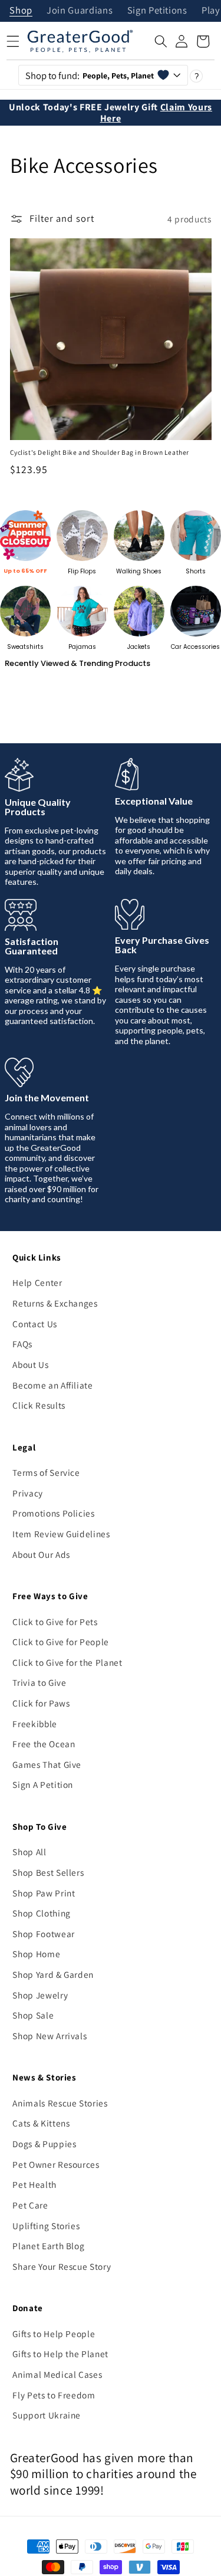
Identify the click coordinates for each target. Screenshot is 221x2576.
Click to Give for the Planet (67, 1662)
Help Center (37, 1282)
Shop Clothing (42, 1913)
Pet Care (30, 2205)
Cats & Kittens (41, 2123)
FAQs (22, 1344)
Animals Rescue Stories (60, 2103)
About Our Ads (41, 1554)
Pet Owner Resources (56, 2164)
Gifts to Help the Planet (60, 2354)
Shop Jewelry (40, 1995)
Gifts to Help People (54, 2334)
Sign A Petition (43, 1784)
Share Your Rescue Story (62, 2266)
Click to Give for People (61, 1642)
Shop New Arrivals (50, 2036)
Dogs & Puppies (44, 2144)
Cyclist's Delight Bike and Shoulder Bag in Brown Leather (100, 452)
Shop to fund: (90, 76)
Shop (21, 11)
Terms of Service (46, 1472)
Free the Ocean (44, 1744)
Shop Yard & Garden (53, 1974)
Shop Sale (33, 2015)
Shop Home (36, 1954)
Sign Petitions (157, 11)
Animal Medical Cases (57, 2374)
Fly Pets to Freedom (54, 2395)
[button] (161, 41)
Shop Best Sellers (48, 1872)
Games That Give (47, 1764)
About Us (30, 1364)
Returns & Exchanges (55, 1303)
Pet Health (34, 2184)
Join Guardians (80, 11)
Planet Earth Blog (48, 2246)
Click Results (39, 1405)
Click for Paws (41, 1703)
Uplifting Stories (46, 2226)
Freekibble (35, 1724)
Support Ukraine (47, 2415)
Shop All (29, 1852)
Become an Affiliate (53, 1385)
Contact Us (35, 1324)
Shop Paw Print (44, 1893)
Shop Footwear (44, 1934)
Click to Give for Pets (55, 1622)
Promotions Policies (54, 1513)
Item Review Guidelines (61, 1534)
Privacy (28, 1493)
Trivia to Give (39, 1682)
